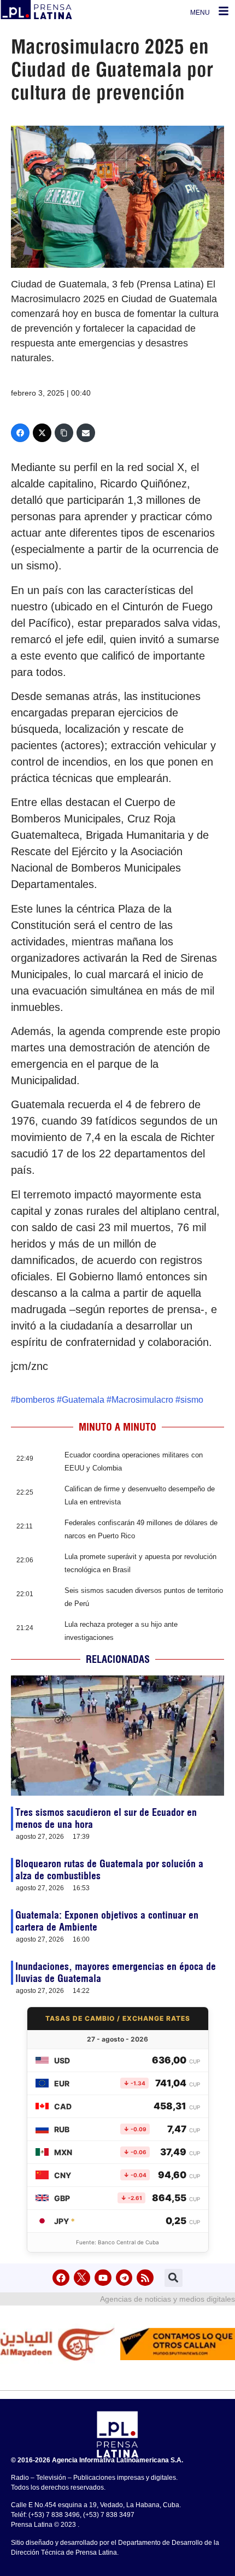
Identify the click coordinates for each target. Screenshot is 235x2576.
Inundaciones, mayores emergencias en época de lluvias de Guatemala (116, 1972)
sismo (192, 1400)
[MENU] (224, 11)
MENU (200, 13)
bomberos (35, 1400)
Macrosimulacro (142, 1400)
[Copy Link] (64, 433)
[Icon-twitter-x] (82, 2278)
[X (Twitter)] (42, 433)
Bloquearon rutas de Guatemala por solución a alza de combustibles (109, 1870)
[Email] (86, 433)
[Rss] (145, 2278)
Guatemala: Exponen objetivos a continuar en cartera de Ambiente (107, 1921)
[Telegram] (124, 2278)
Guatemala (83, 1400)
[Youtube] (103, 2278)
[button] (174, 2278)
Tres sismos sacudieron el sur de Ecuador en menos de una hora (106, 1818)
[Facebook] (20, 433)
